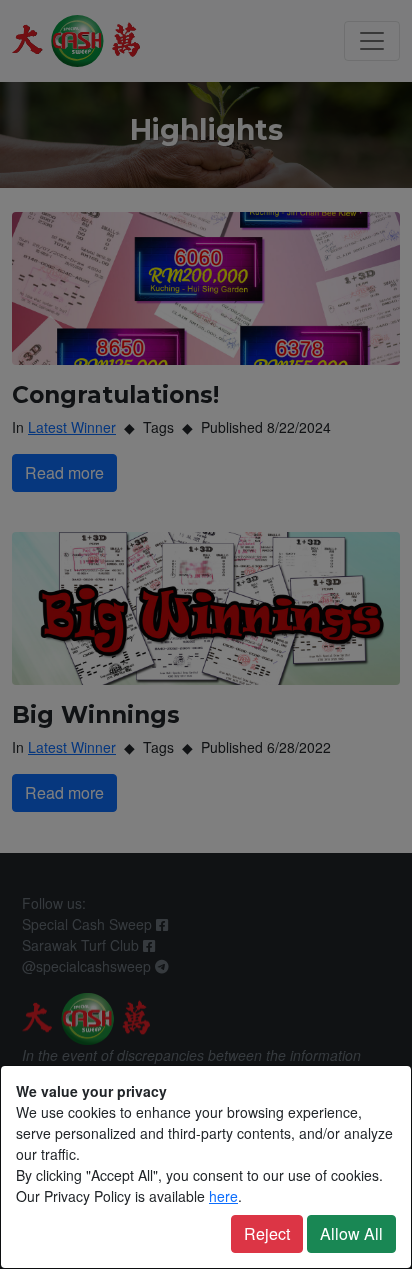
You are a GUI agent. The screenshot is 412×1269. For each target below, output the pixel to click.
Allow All (351, 1233)
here (223, 1196)
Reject (267, 1233)
